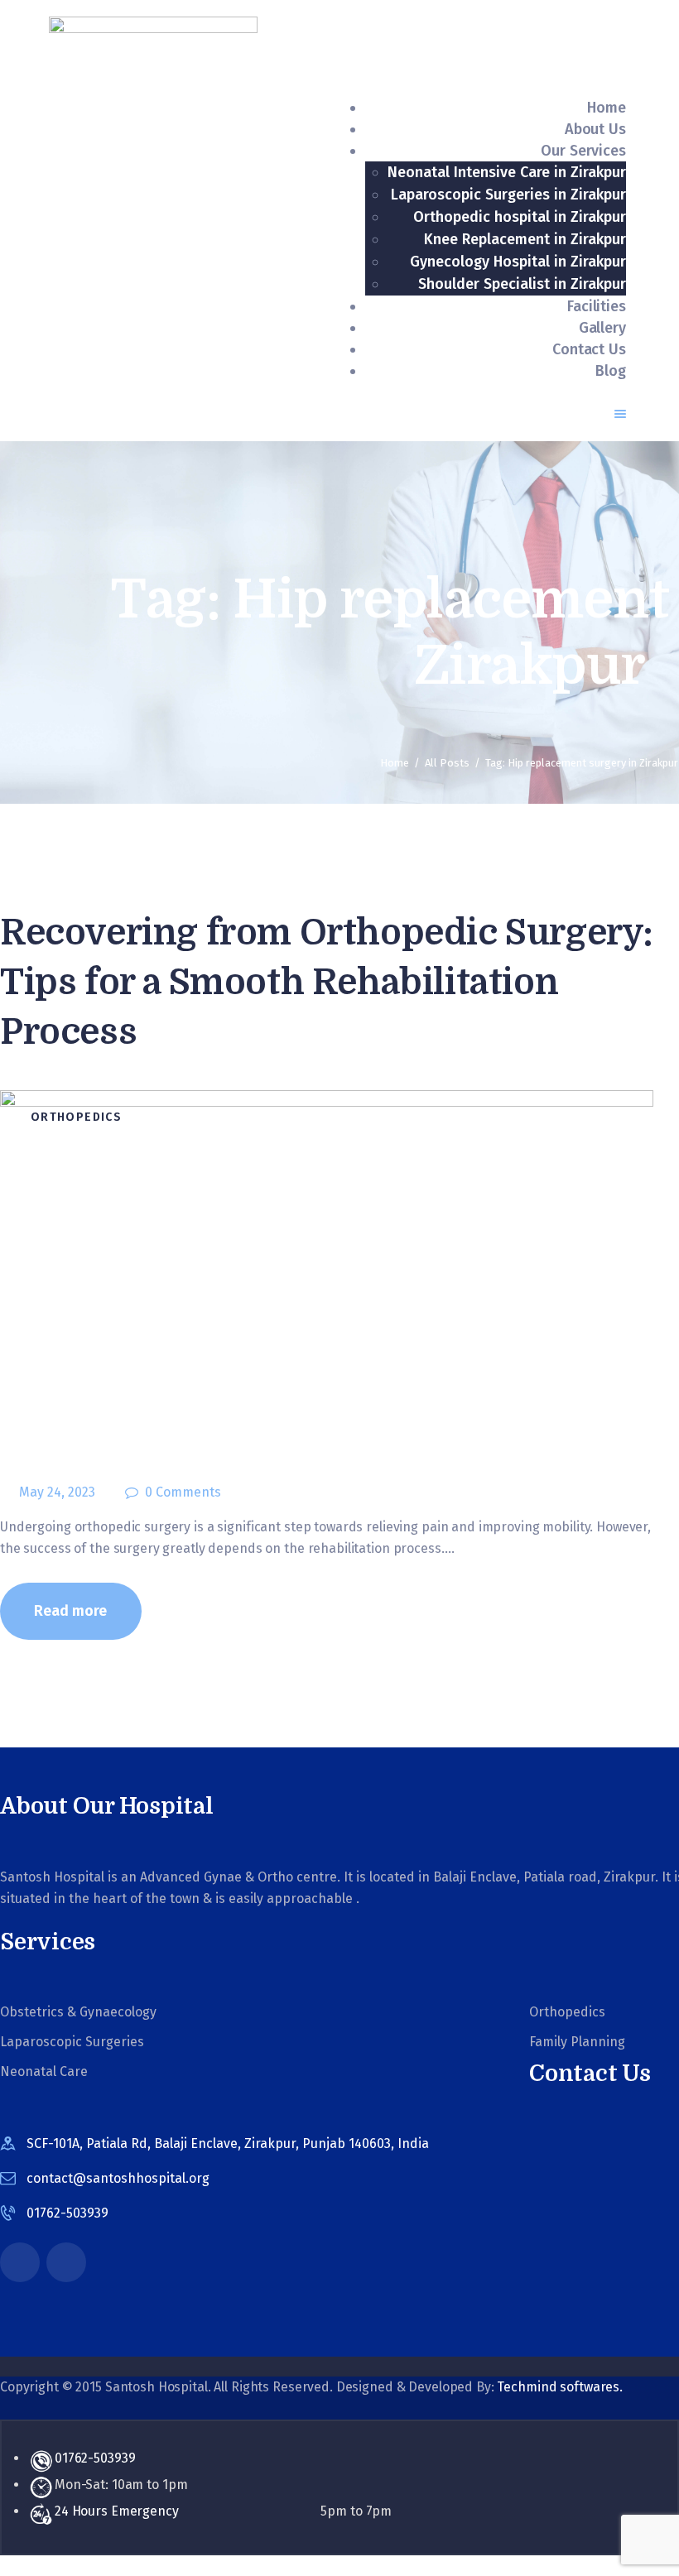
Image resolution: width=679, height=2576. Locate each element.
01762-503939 (95, 2458)
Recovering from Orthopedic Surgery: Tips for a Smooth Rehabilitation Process (327, 982)
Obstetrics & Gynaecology (78, 2012)
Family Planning (577, 2042)
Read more (70, 1611)
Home (395, 763)
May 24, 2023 (57, 1492)
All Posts (447, 763)
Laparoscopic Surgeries (72, 2042)
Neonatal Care (44, 2071)
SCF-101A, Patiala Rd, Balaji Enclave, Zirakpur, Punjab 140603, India (228, 2143)
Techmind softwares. (560, 2387)
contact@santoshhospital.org (118, 2178)
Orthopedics (76, 1117)
